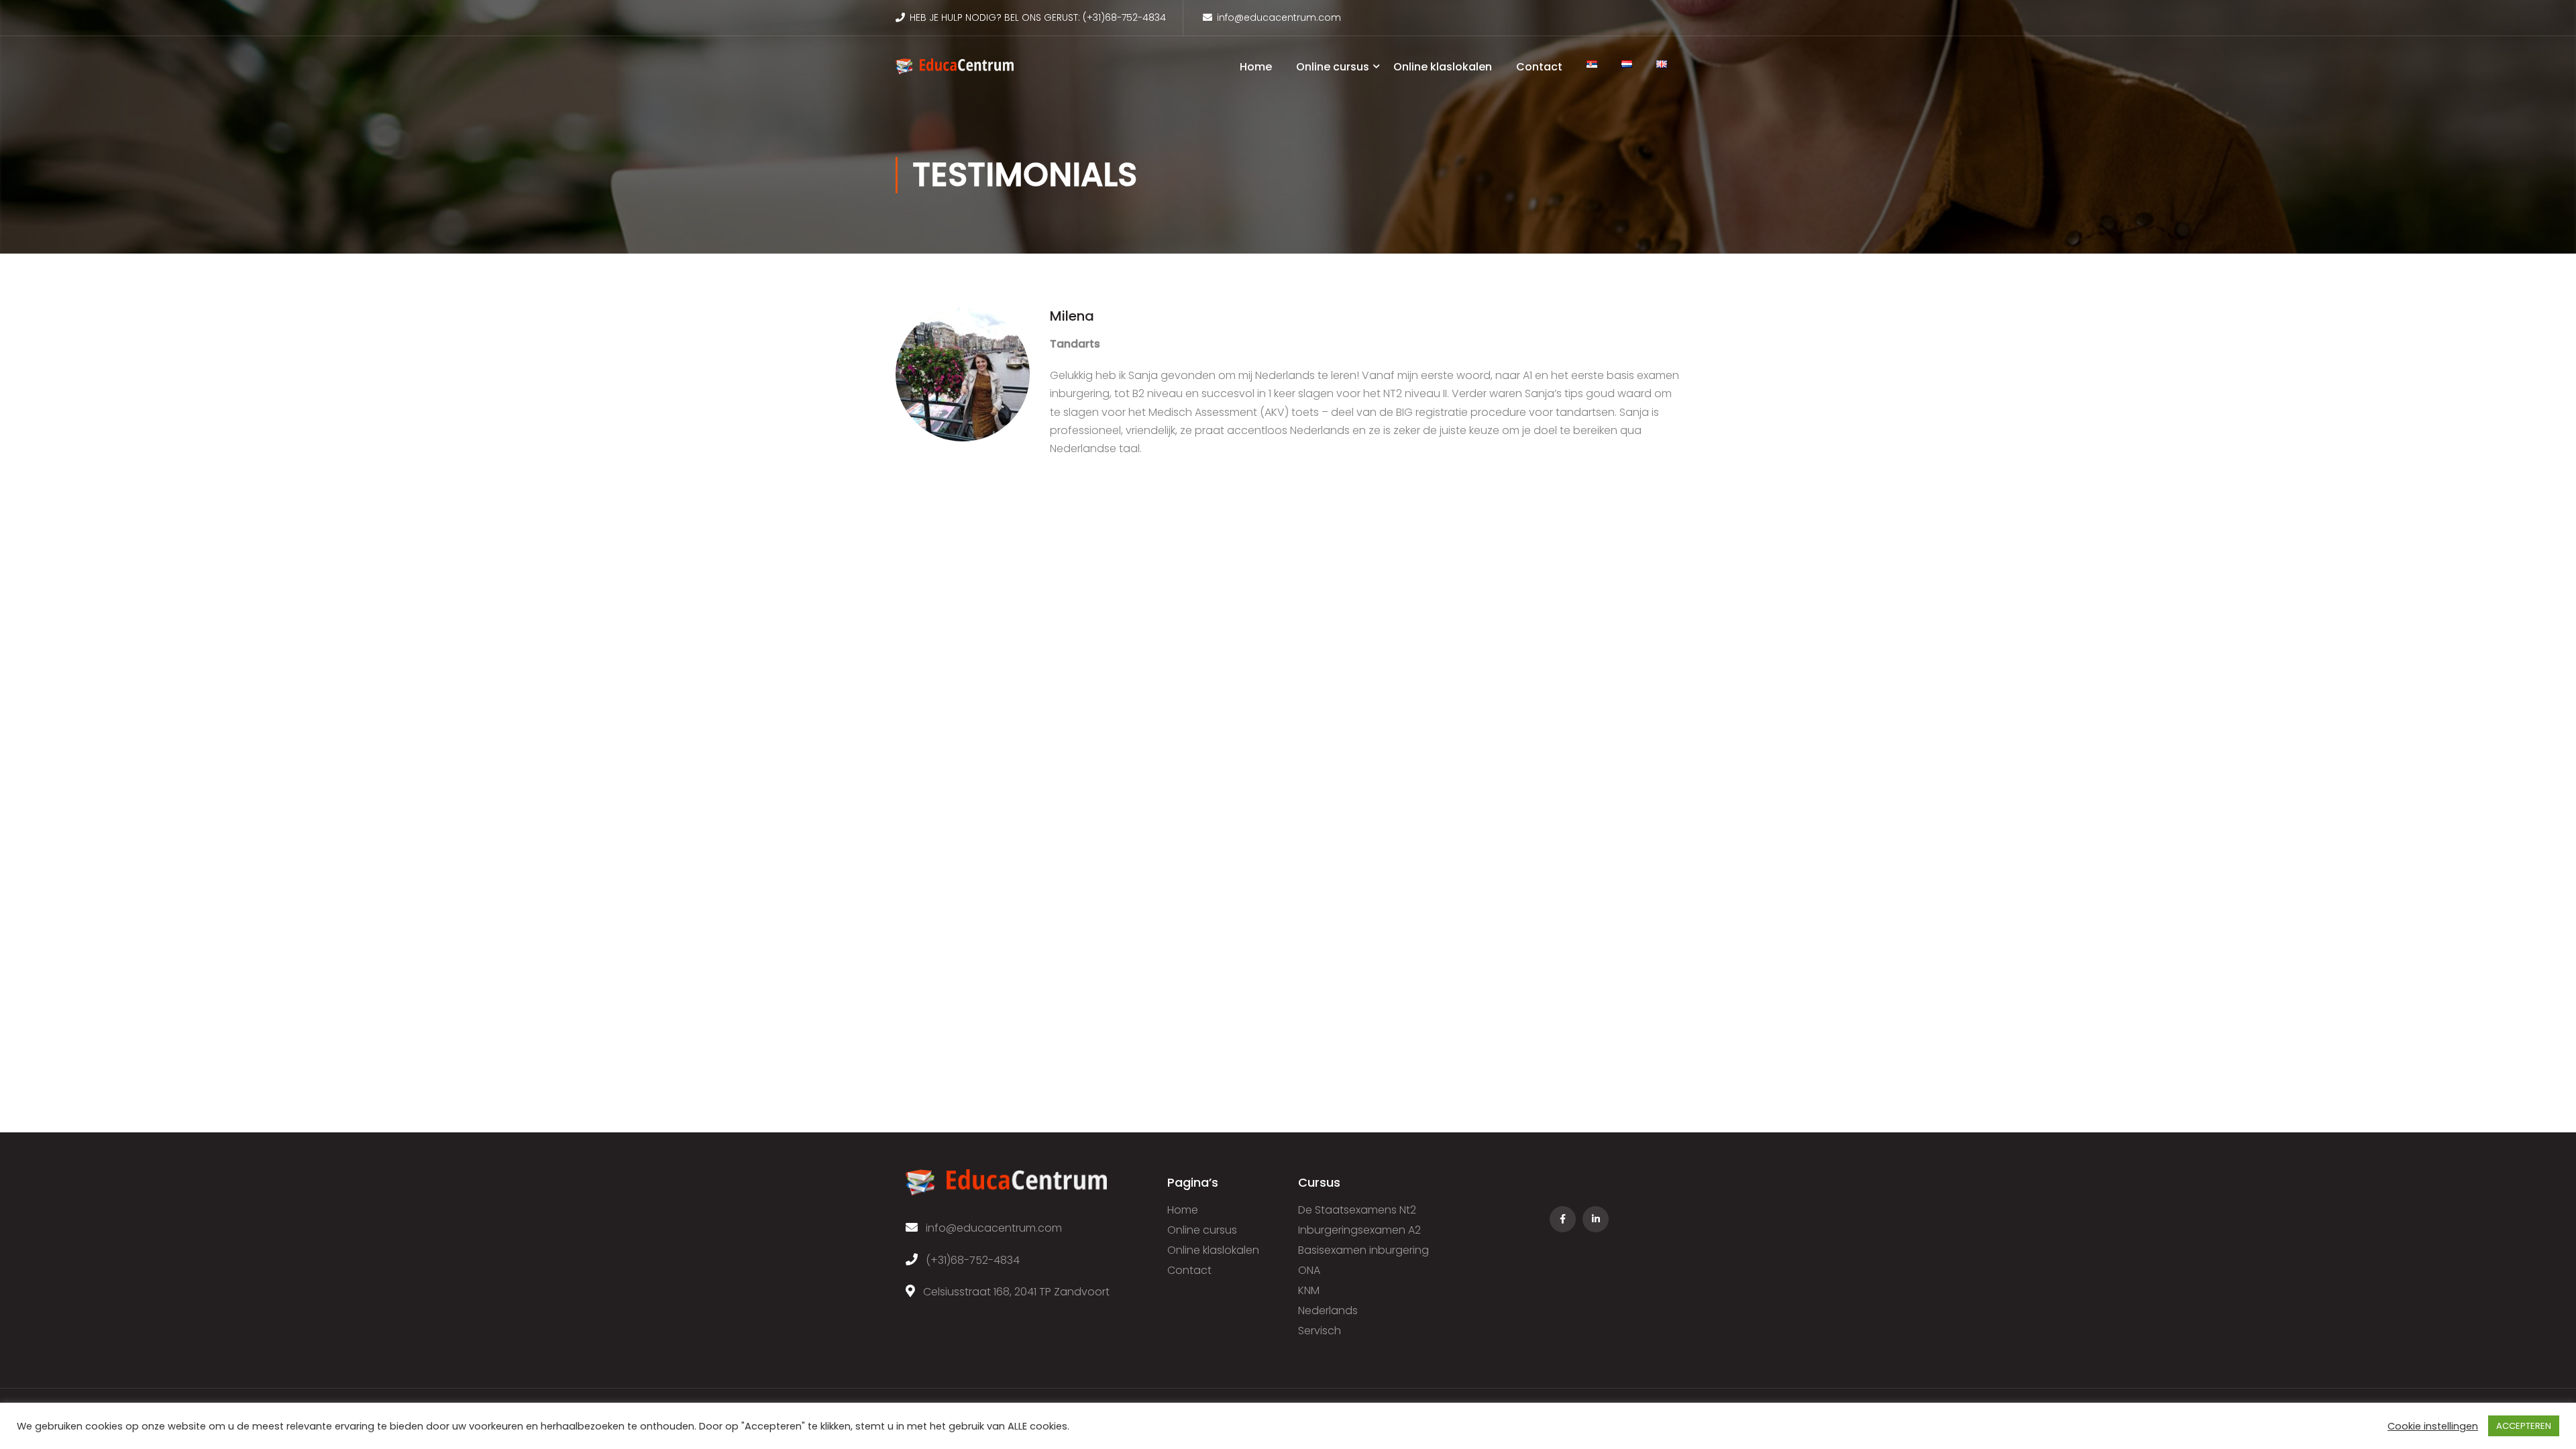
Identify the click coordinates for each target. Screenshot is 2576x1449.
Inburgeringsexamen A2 (1359, 1230)
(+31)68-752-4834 (1124, 17)
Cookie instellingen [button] (2433, 1426)
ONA (1309, 1270)
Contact (1539, 67)
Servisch (1320, 1331)
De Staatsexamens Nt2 (1357, 1210)
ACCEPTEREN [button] (2524, 1426)
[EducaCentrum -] (955, 73)
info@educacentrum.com (1279, 17)
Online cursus (1333, 67)
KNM (1309, 1290)
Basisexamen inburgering (1363, 1250)
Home (1256, 67)
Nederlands (1328, 1310)
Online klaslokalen (1443, 67)
